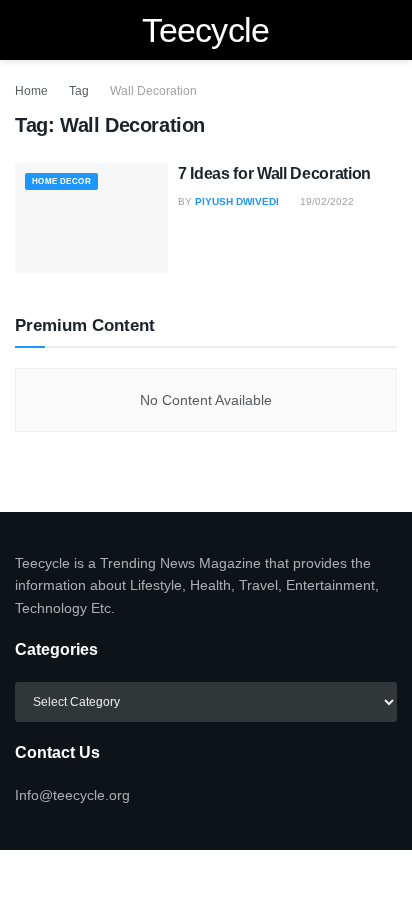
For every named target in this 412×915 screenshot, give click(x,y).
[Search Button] (388, 30)
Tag (79, 91)
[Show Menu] (23, 30)
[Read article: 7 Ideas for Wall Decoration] (91, 217)
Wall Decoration (153, 91)
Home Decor (61, 181)
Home (31, 91)
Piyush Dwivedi (237, 201)
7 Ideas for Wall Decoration (274, 173)
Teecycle (206, 30)
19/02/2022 (325, 201)
